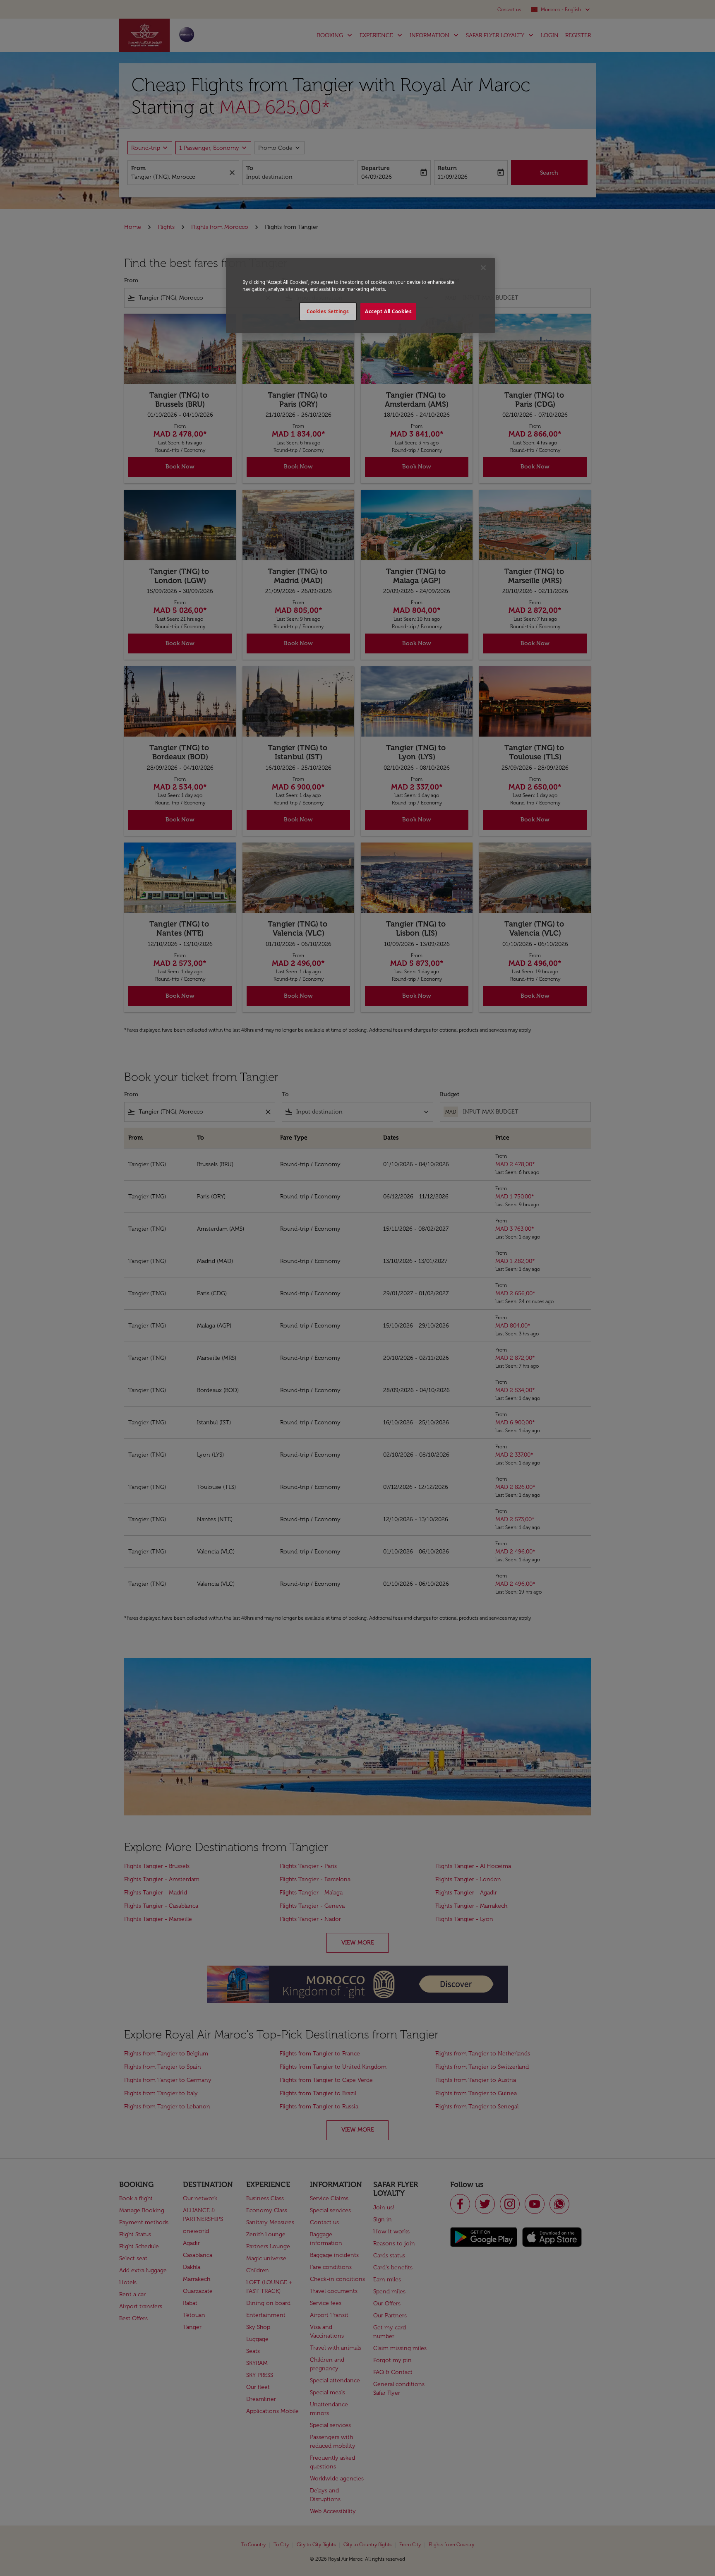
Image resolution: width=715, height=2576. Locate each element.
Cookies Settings (328, 311)
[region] (360, 295)
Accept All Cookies (388, 311)
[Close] (483, 268)
